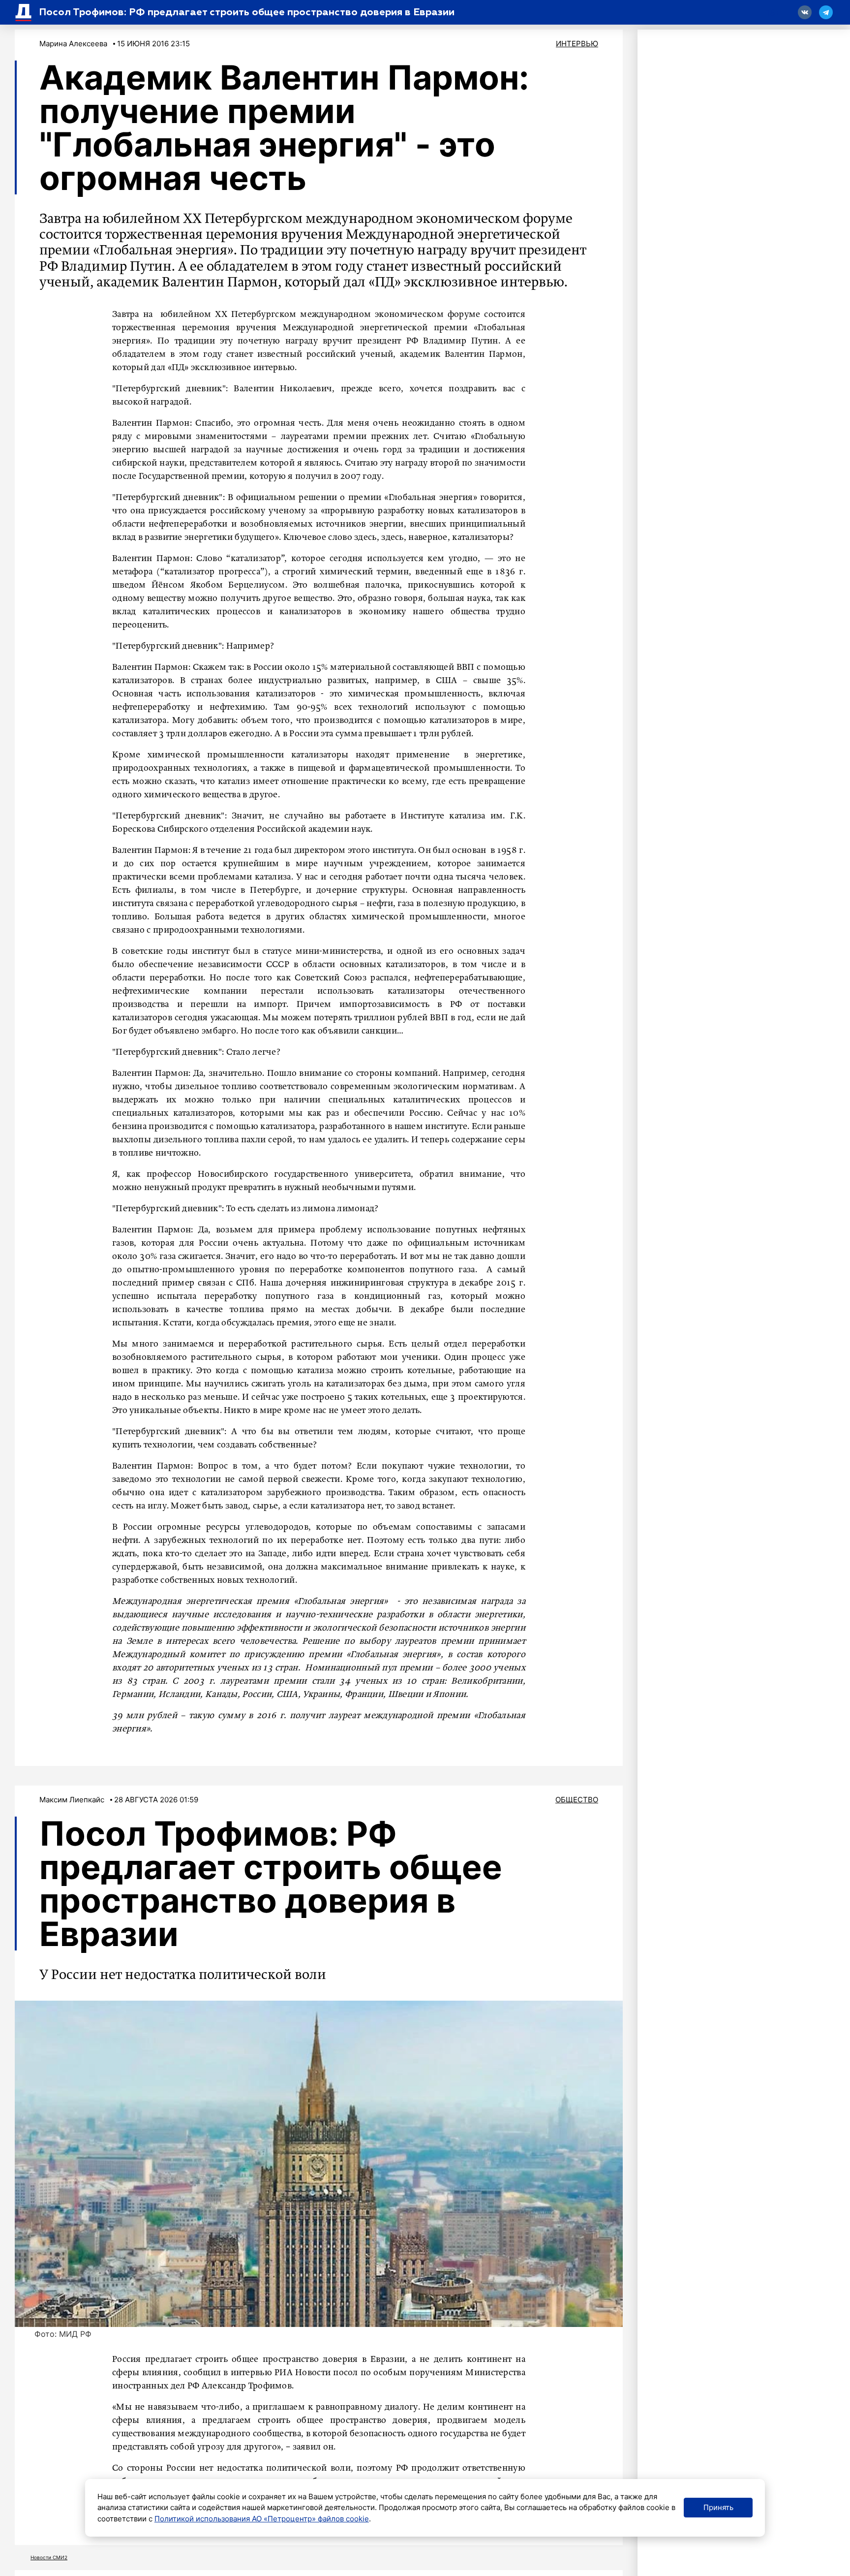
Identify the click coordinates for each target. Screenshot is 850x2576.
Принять (718, 2507)
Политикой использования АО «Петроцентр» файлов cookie (262, 2519)
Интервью (577, 44)
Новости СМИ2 (49, 2557)
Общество (577, 1800)
